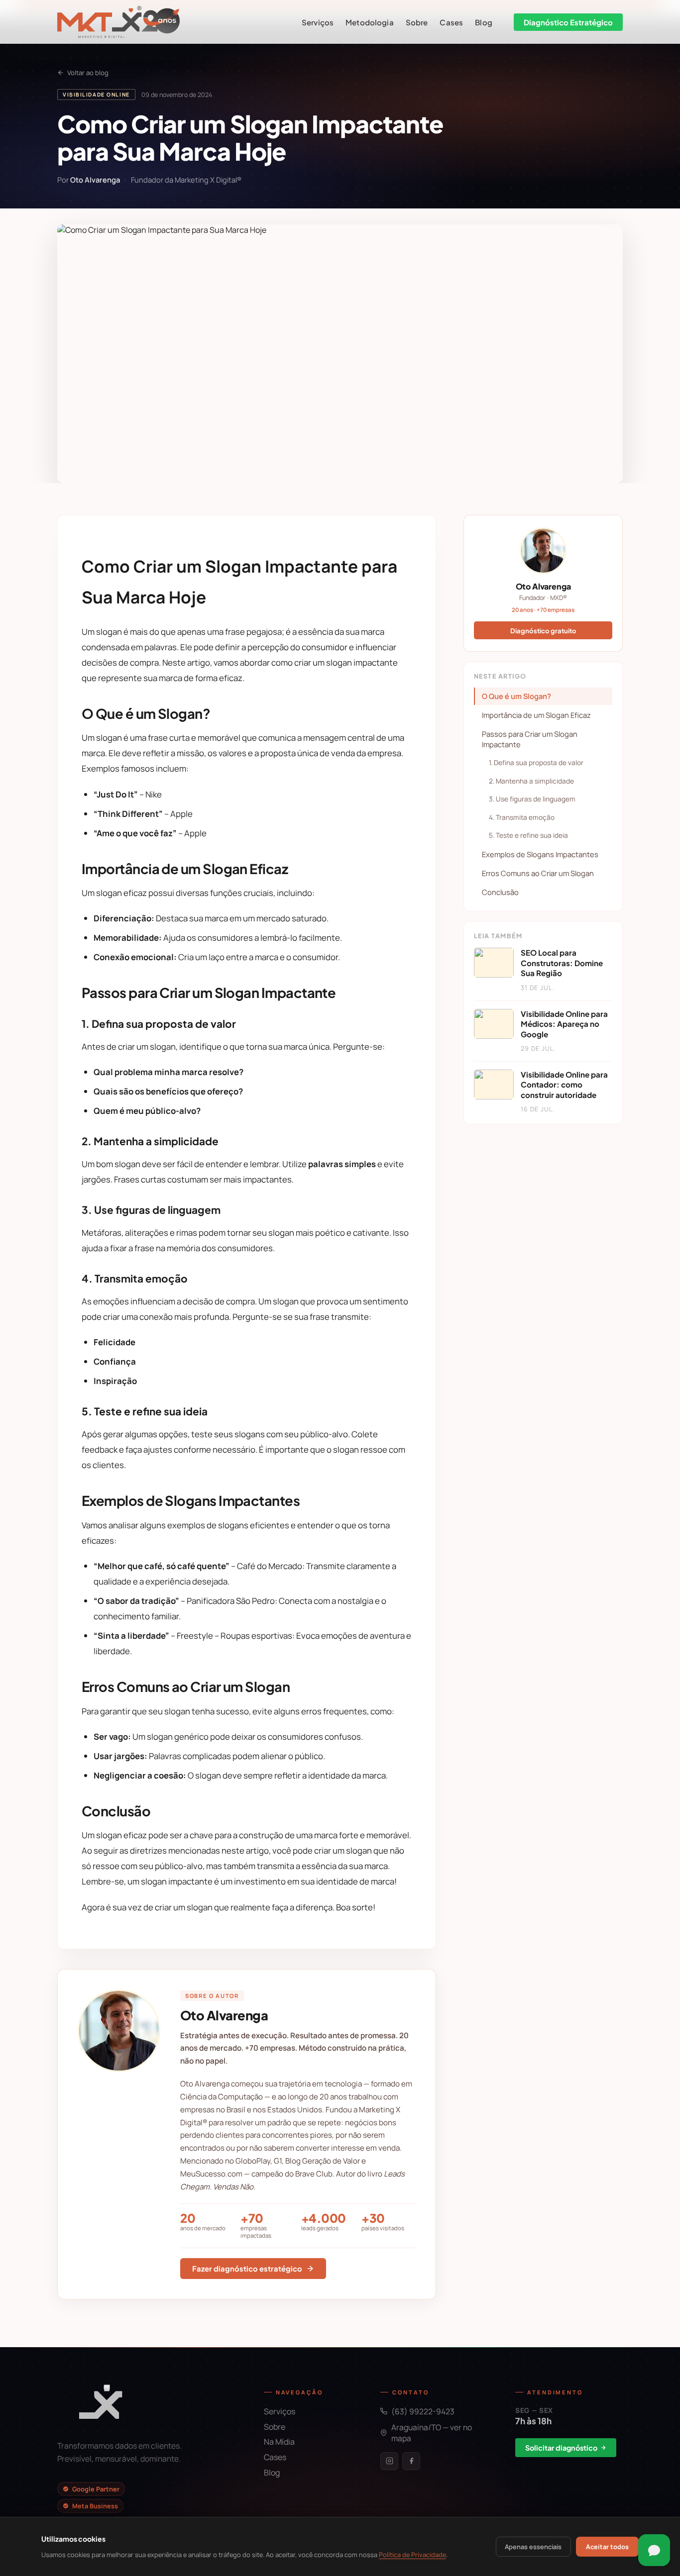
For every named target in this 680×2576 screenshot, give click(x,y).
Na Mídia (279, 2442)
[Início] (118, 22)
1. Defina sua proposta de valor (536, 763)
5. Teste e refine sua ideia (528, 835)
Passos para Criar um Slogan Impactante (530, 739)
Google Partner (96, 2489)
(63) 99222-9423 (423, 2411)
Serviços (318, 22)
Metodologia (370, 22)
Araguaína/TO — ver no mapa (432, 2433)
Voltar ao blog (88, 73)
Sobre (417, 22)
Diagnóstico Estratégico (568, 22)
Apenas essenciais (533, 2547)
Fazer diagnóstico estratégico (247, 2269)
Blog (484, 22)
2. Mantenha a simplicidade (531, 781)
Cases (451, 22)
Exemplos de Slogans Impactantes (540, 854)
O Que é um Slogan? (516, 696)
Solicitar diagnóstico (561, 2448)
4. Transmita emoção (522, 817)
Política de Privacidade (412, 2555)
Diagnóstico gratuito (543, 631)
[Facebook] (411, 2461)
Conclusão (500, 892)
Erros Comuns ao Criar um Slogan (538, 873)
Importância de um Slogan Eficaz (536, 715)
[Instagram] (389, 2461)
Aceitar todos (607, 2547)
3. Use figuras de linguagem (532, 799)
